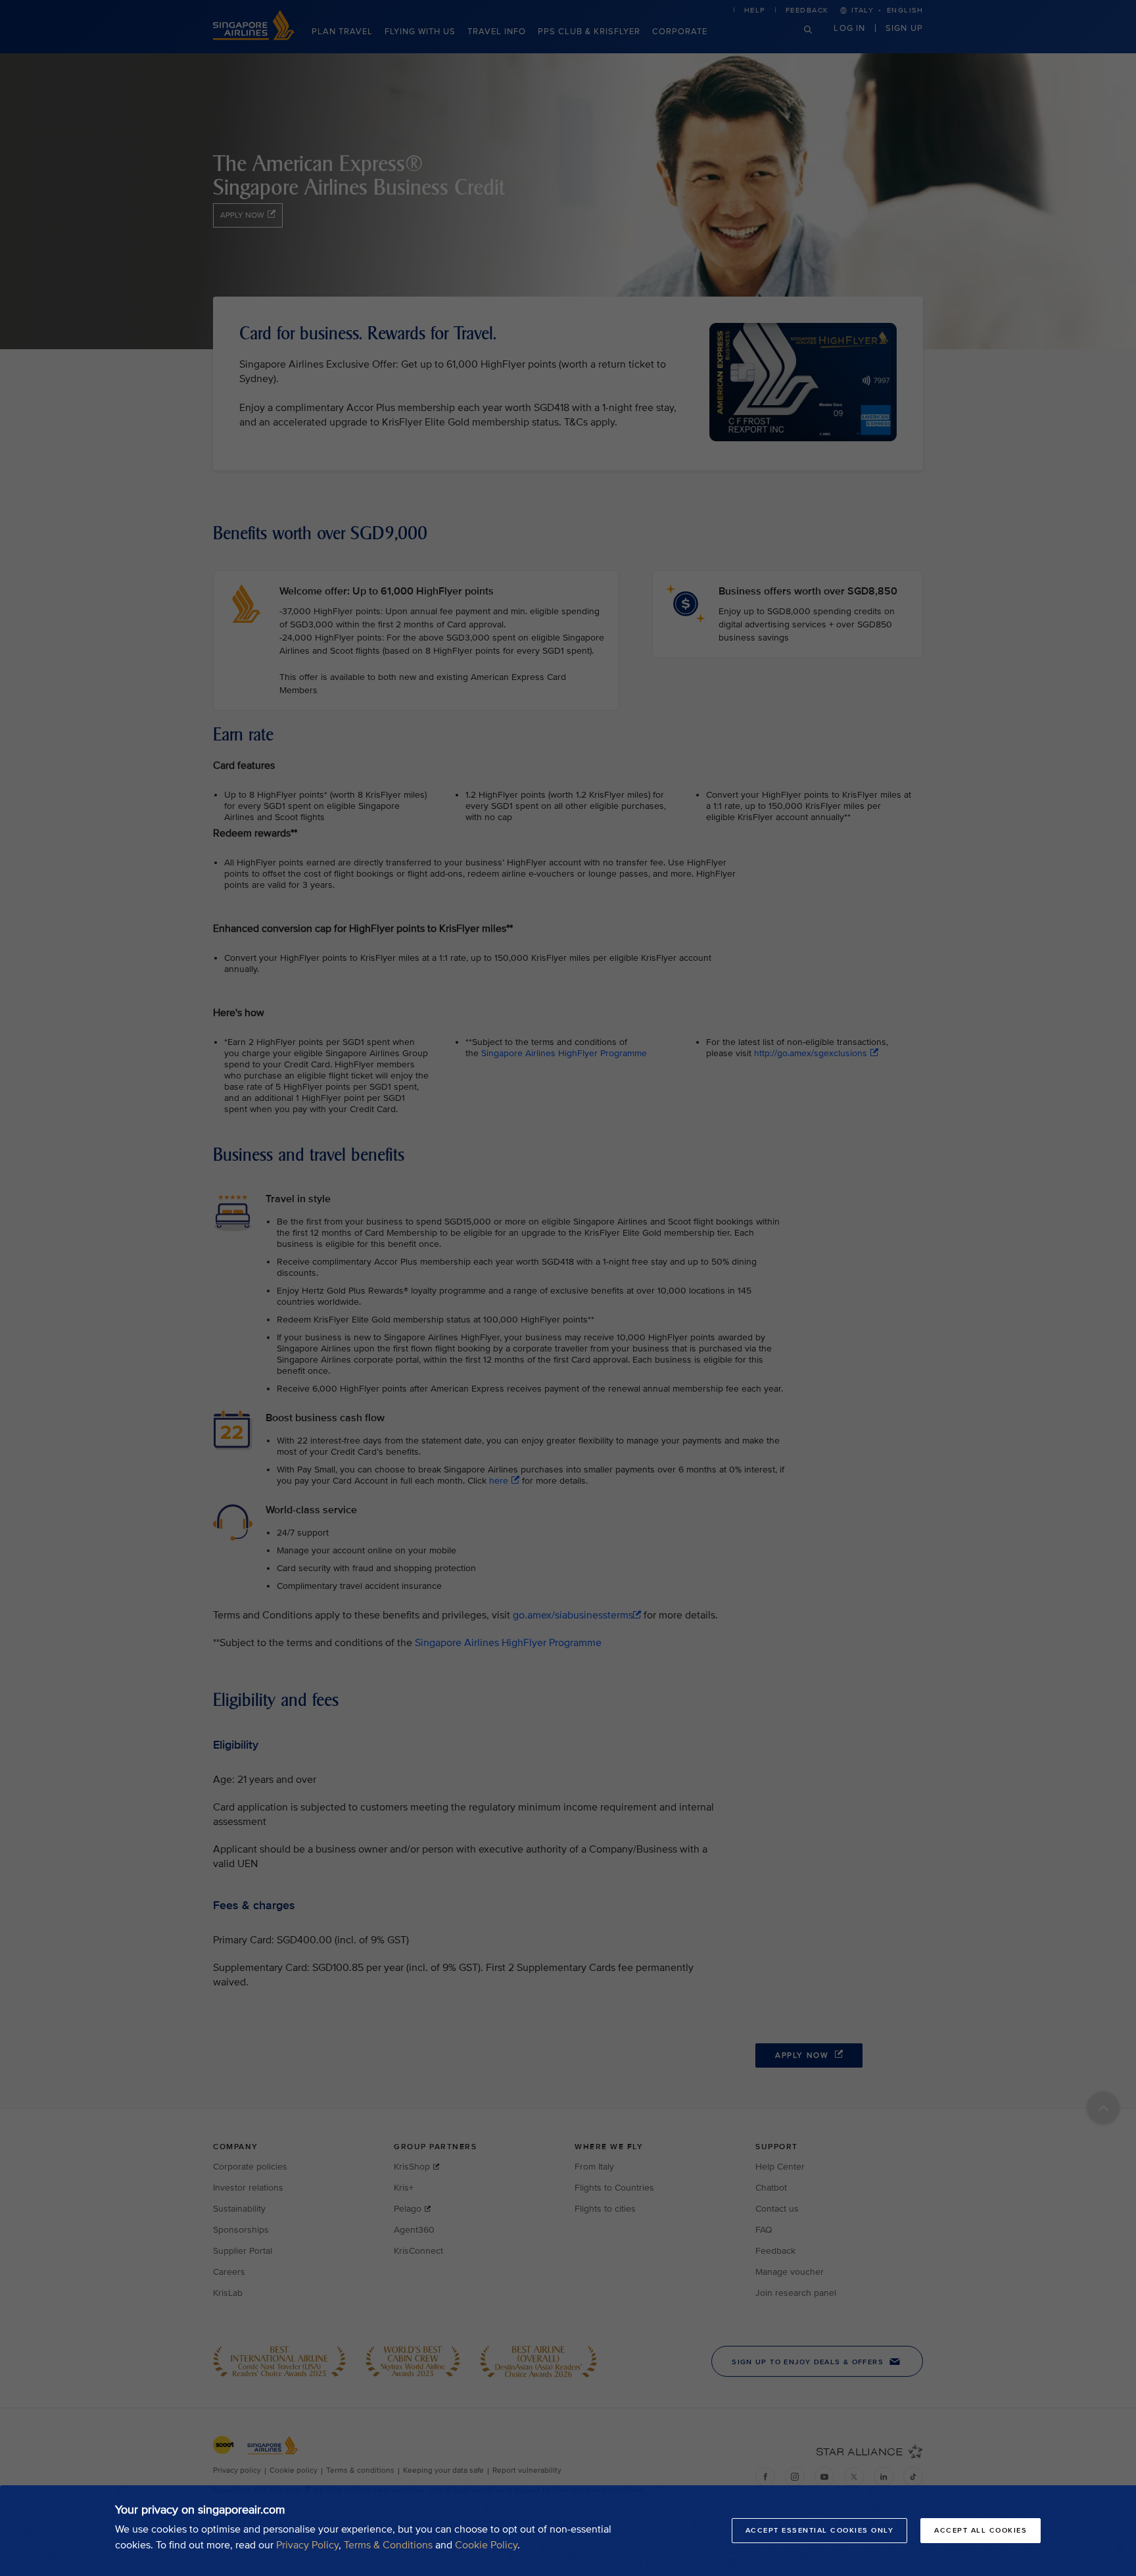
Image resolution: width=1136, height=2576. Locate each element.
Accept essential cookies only (820, 2530)
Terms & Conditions (388, 2545)
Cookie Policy (486, 2545)
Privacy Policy (307, 2545)
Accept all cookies (981, 2530)
